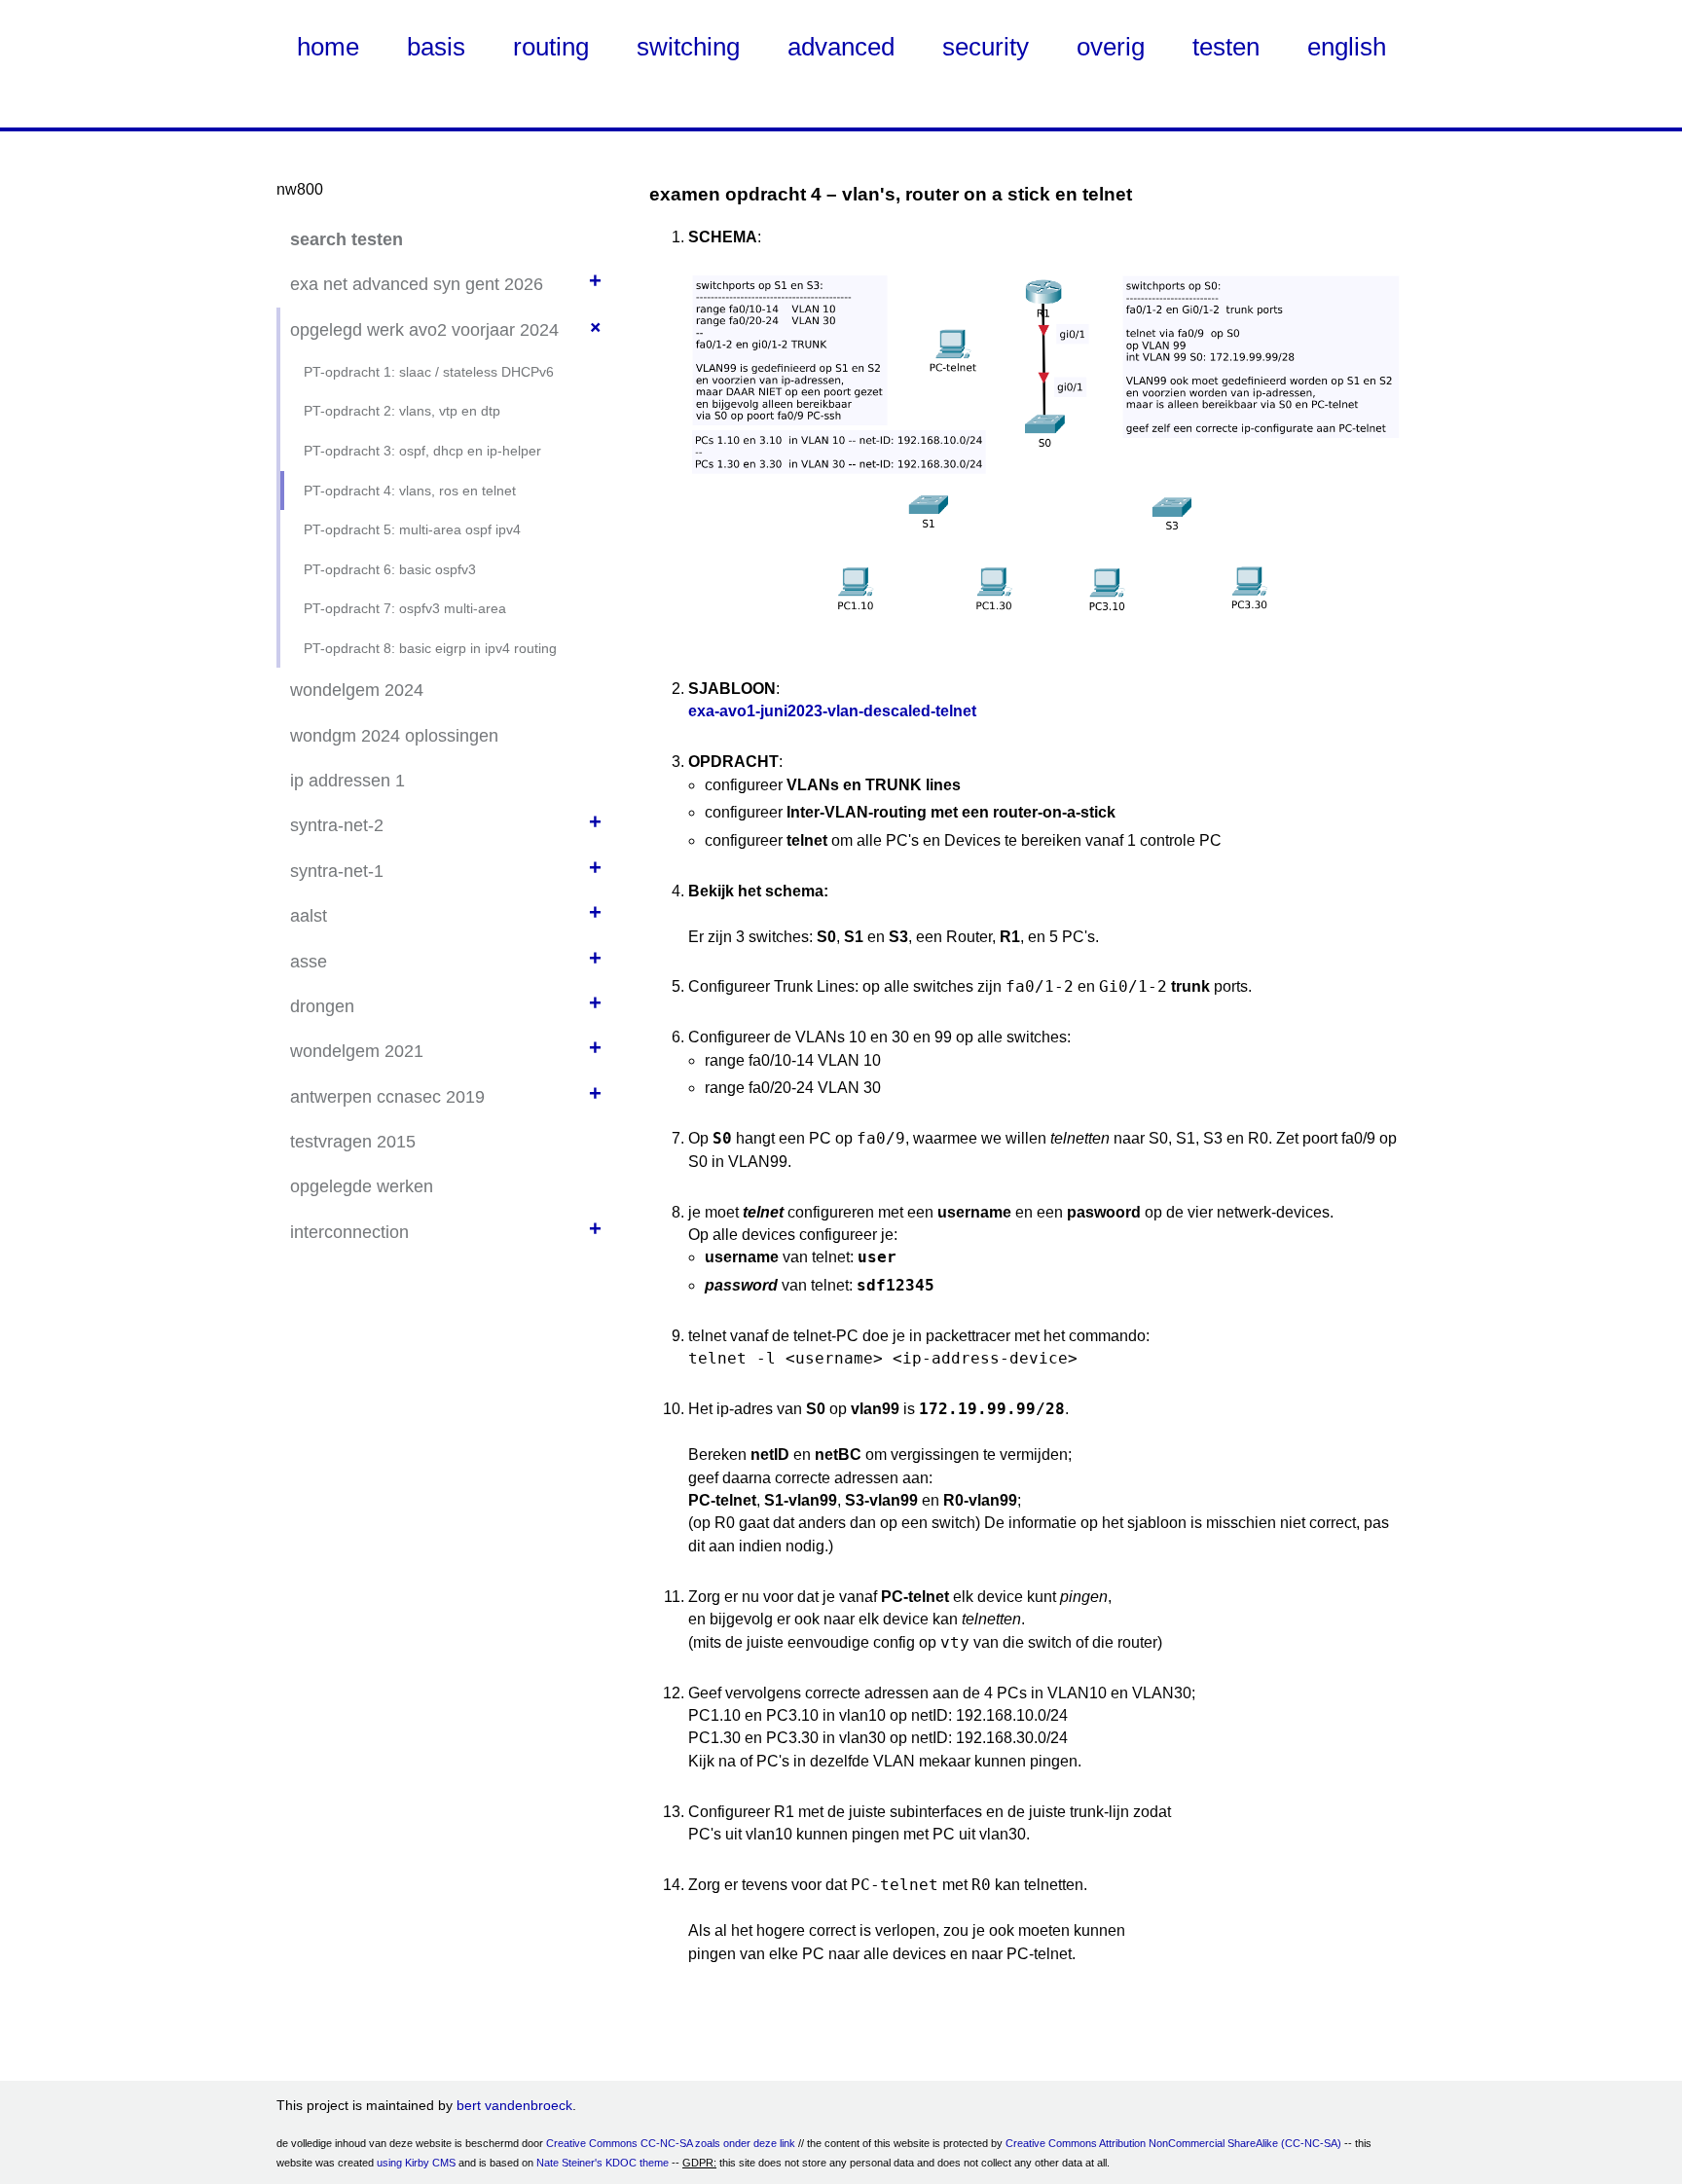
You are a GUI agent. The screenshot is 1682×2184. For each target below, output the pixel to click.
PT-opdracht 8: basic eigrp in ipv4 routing (430, 648)
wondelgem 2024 (357, 690)
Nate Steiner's (569, 2163)
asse (309, 962)
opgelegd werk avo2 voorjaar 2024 (424, 330)
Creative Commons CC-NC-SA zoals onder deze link (671, 2143)
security (986, 47)
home (328, 47)
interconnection (349, 1232)
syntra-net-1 (337, 871)
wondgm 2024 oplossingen (394, 736)
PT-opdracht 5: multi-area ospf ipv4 (412, 529)
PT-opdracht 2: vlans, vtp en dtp (402, 411)
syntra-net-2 (337, 825)
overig (1111, 47)
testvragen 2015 (353, 1142)
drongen (322, 1006)
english (1347, 47)
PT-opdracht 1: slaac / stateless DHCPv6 (429, 372)
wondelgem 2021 (357, 1051)
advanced (841, 47)
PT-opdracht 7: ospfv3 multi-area (405, 608)
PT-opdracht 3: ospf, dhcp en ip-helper (422, 451)
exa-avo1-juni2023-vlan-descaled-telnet (832, 711)
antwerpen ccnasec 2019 (387, 1097)
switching (688, 47)
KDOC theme (637, 2163)
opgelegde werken (362, 1186)
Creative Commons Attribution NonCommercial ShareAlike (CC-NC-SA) (1173, 2143)
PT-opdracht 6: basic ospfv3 (390, 569)
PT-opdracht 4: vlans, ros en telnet (410, 491)
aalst (309, 916)
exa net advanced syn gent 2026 (417, 284)
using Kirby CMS (416, 2163)
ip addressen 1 (347, 781)
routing (551, 47)
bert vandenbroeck (514, 2105)
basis (436, 47)
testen (1226, 47)
